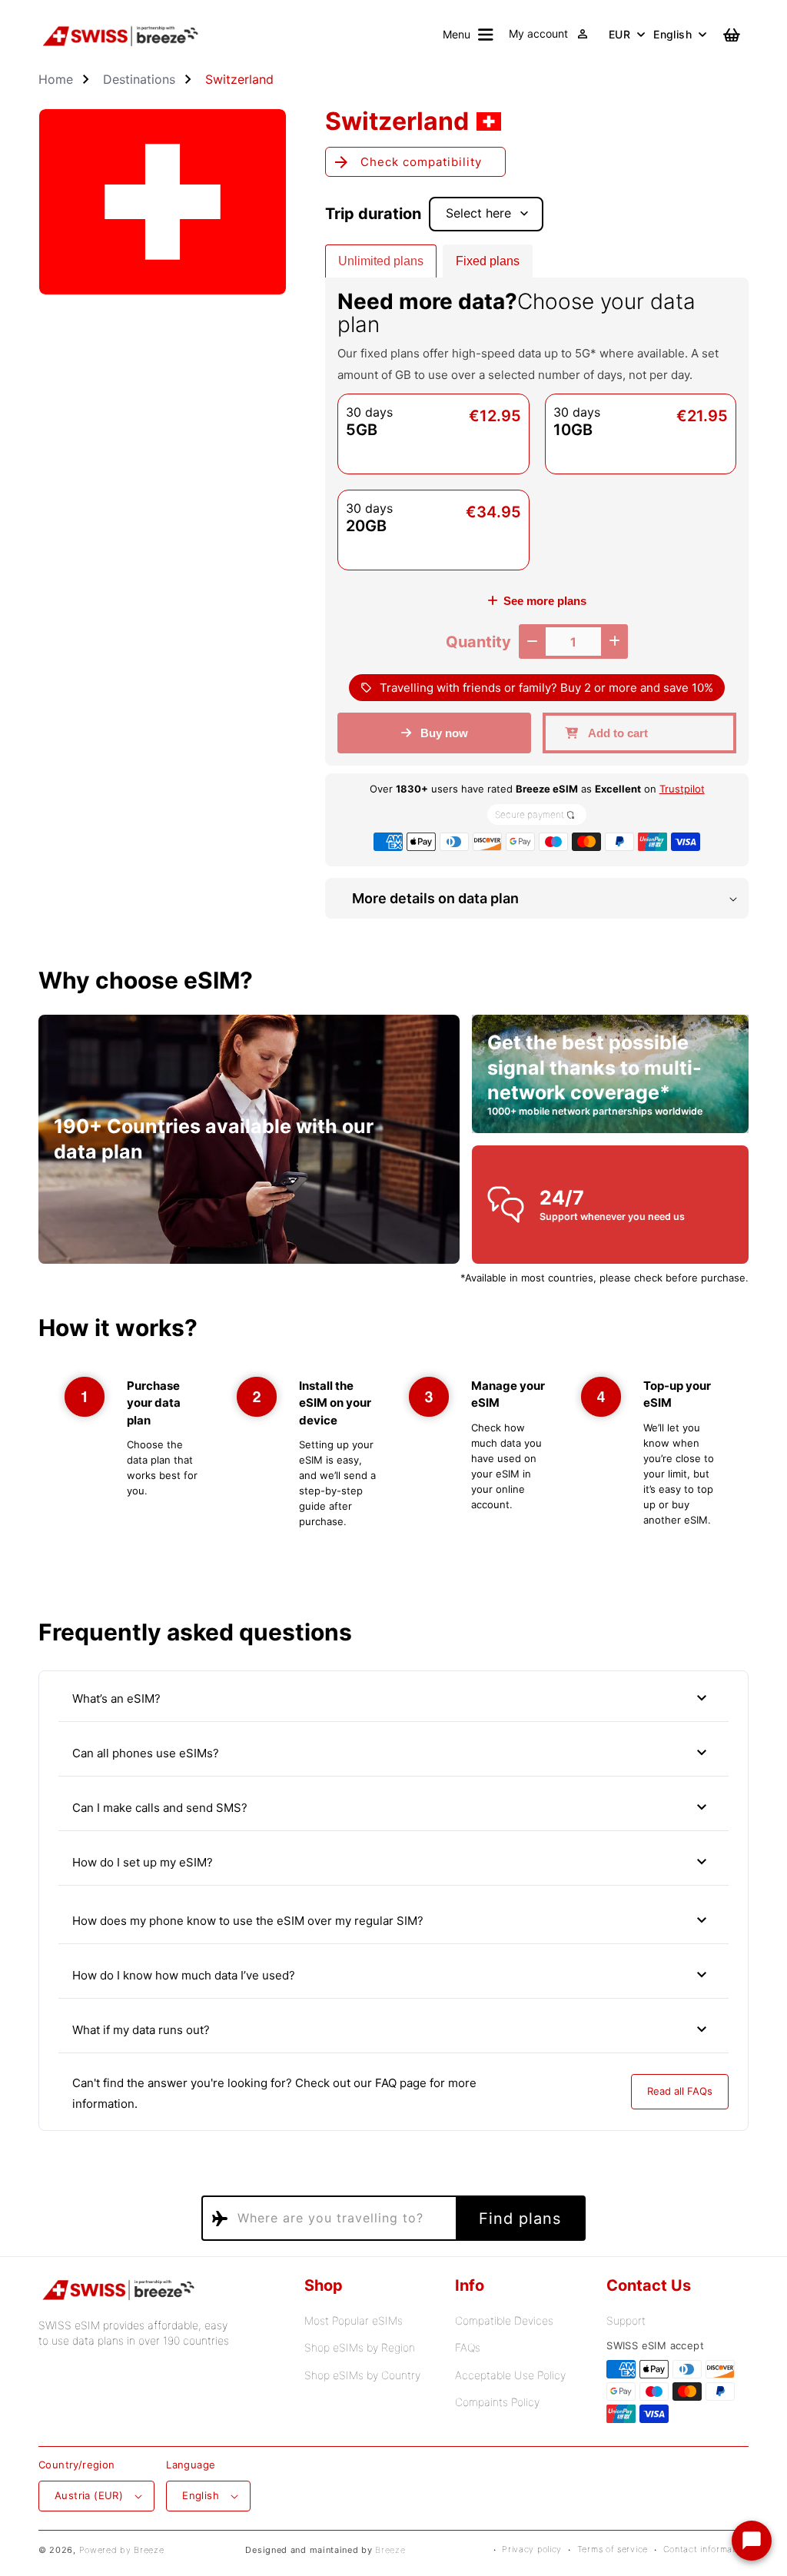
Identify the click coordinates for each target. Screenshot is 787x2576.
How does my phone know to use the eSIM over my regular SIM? (392, 1920)
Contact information (706, 2549)
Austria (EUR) (89, 2495)
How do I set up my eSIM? (392, 1862)
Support (626, 2320)
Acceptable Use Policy (510, 2375)
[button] (468, 35)
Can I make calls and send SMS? (392, 1807)
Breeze (390, 2550)
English (672, 34)
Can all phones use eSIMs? (392, 1753)
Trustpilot (682, 789)
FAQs (468, 2347)
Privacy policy (532, 2549)
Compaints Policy (497, 2402)
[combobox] (327, 2218)
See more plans (545, 601)
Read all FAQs (680, 2091)
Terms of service (613, 2549)
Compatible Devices (504, 2320)
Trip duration (373, 214)
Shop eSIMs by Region (360, 2347)
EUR (619, 34)
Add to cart (618, 733)
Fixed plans (488, 261)
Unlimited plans (381, 261)
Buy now (444, 733)
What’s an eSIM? (392, 1698)
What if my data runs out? (392, 2029)
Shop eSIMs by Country (362, 2375)
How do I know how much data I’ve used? (392, 1975)
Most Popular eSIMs (354, 2320)
